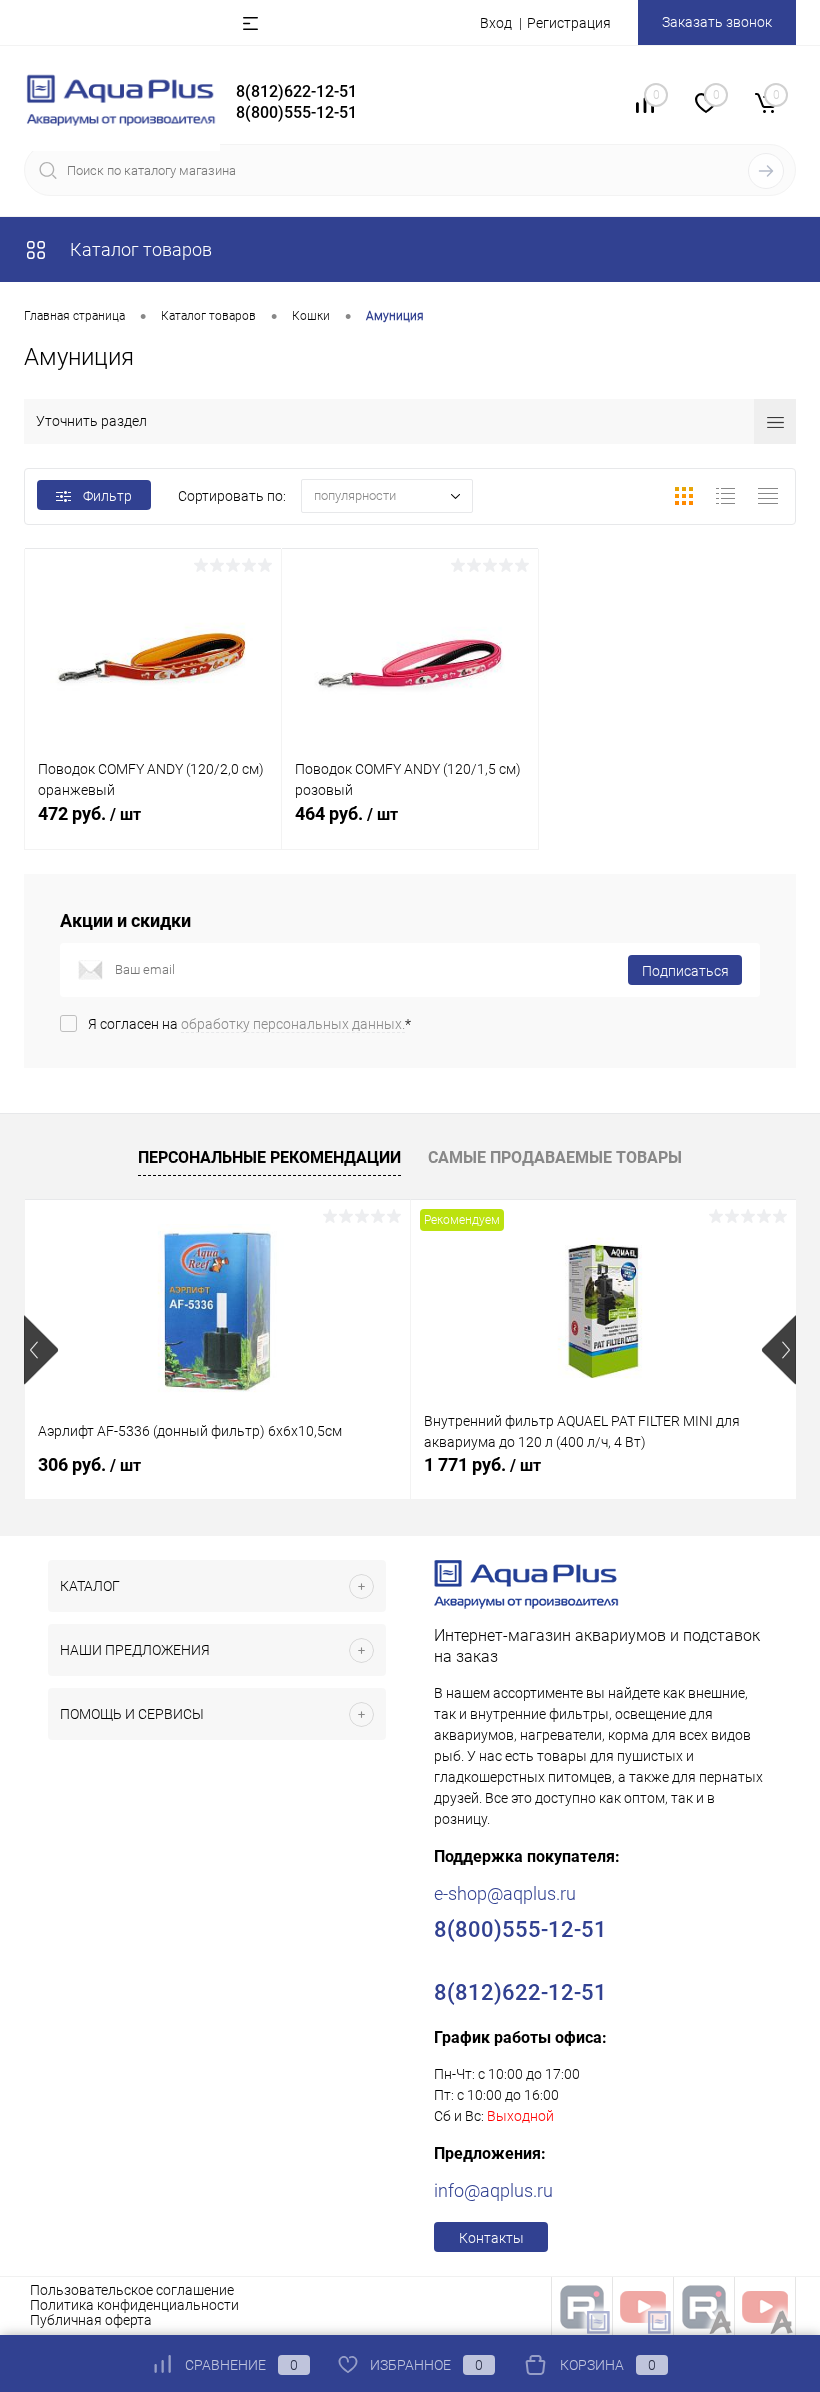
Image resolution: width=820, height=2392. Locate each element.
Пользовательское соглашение (132, 2290)
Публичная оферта (91, 2320)
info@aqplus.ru (493, 2190)
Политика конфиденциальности (134, 2305)
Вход (496, 23)
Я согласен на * (249, 1024)
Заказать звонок (717, 22)
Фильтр (107, 496)
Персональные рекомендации (269, 1157)
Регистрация (569, 23)
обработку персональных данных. (293, 1024)
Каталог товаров (139, 249)
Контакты (491, 2238)
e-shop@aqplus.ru (505, 1893)
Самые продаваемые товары (555, 1157)
